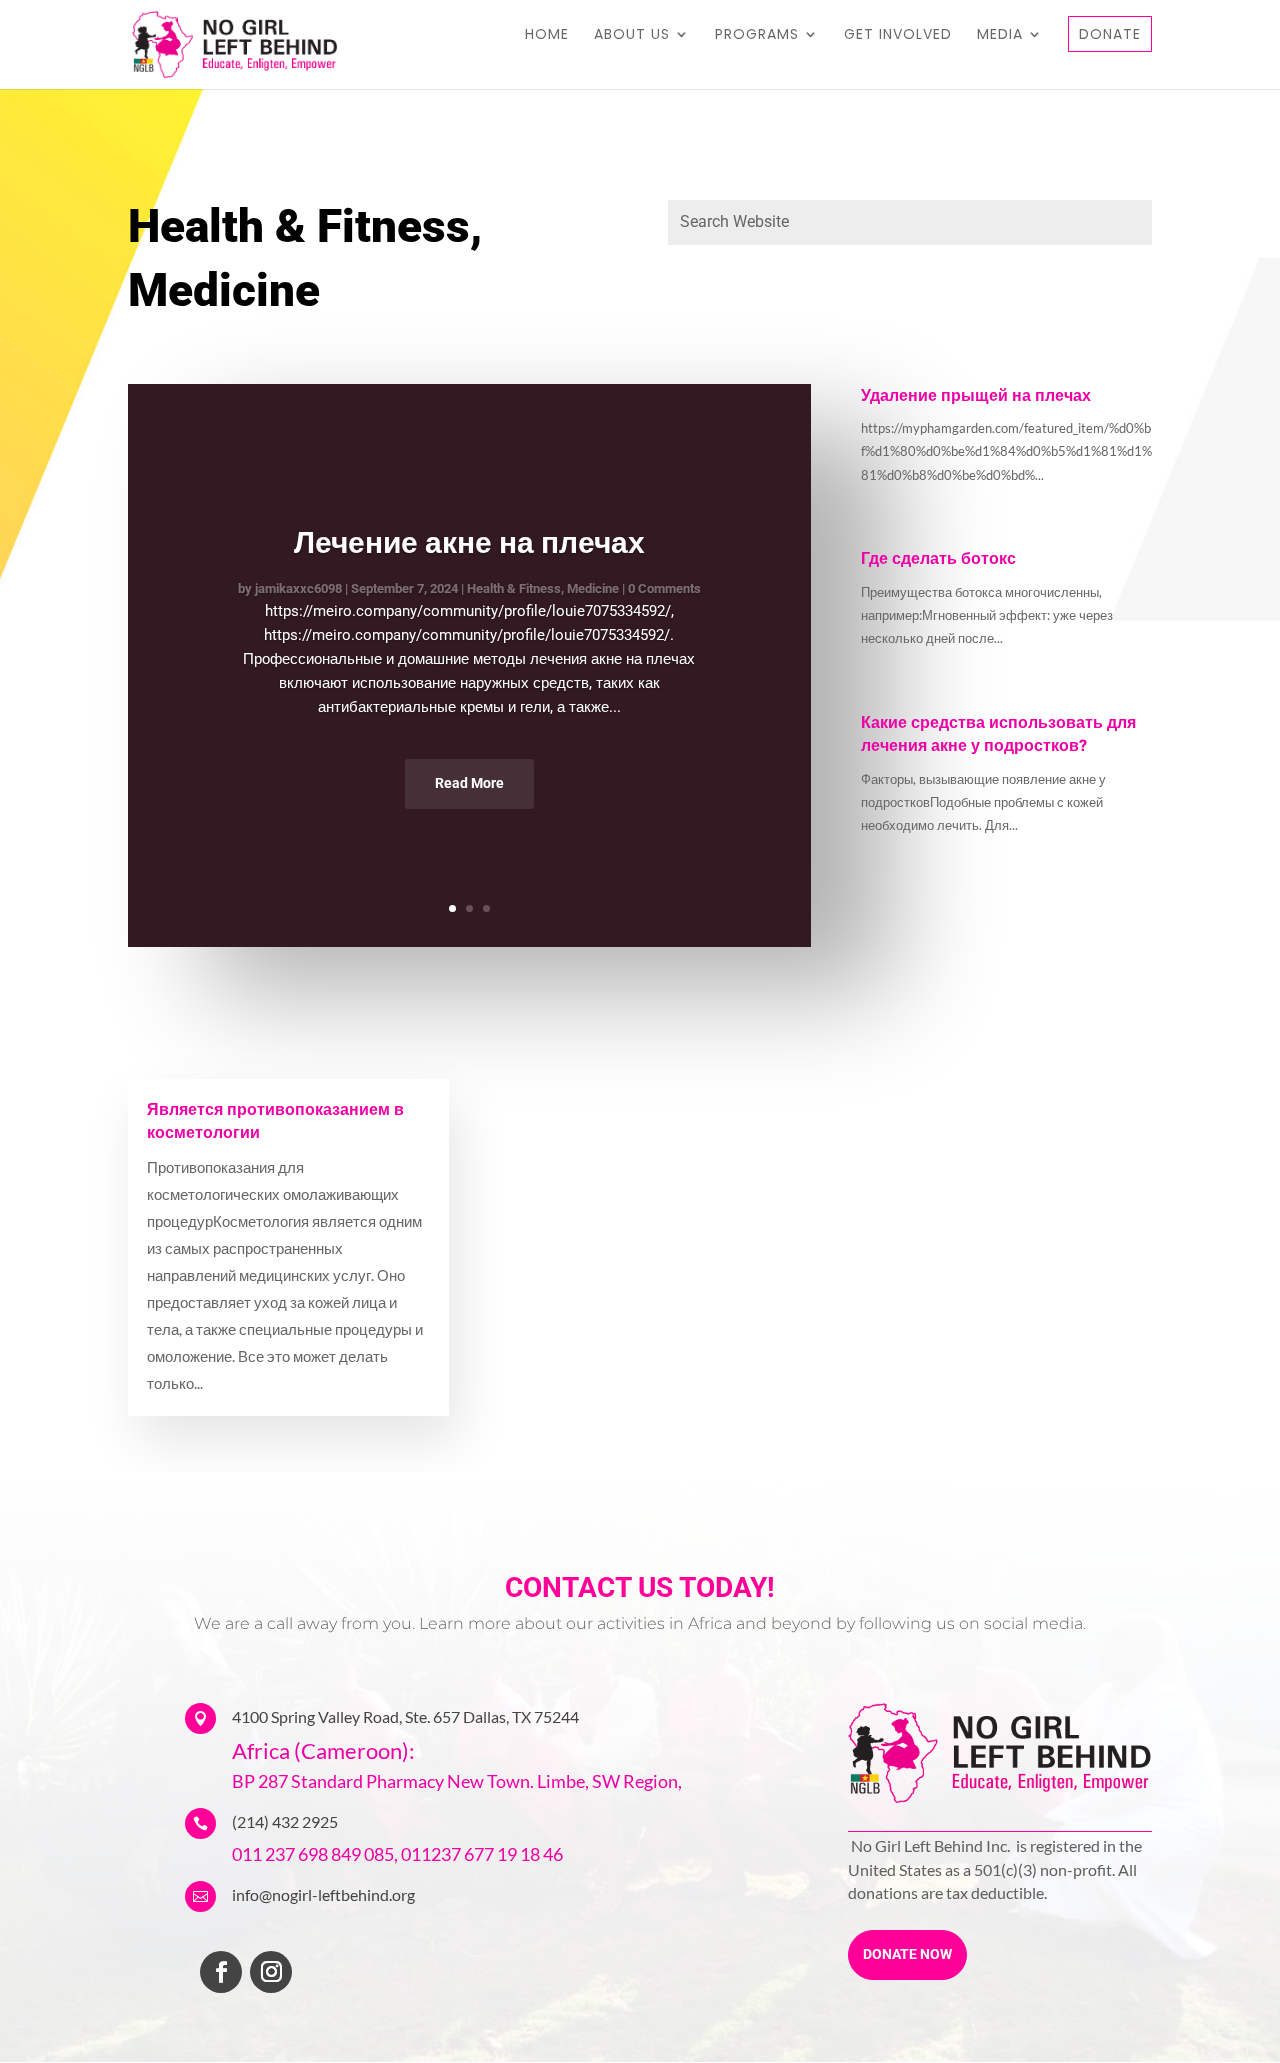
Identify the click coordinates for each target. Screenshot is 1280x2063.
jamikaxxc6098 (298, 588)
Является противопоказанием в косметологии (275, 1121)
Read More (469, 783)
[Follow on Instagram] (271, 1972)
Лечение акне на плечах (469, 542)
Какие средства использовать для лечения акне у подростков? (998, 734)
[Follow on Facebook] (221, 1972)
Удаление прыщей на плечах (976, 396)
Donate (1110, 34)
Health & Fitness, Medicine (543, 588)
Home (547, 35)
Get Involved (898, 35)
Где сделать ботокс (938, 559)
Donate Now (907, 1954)
